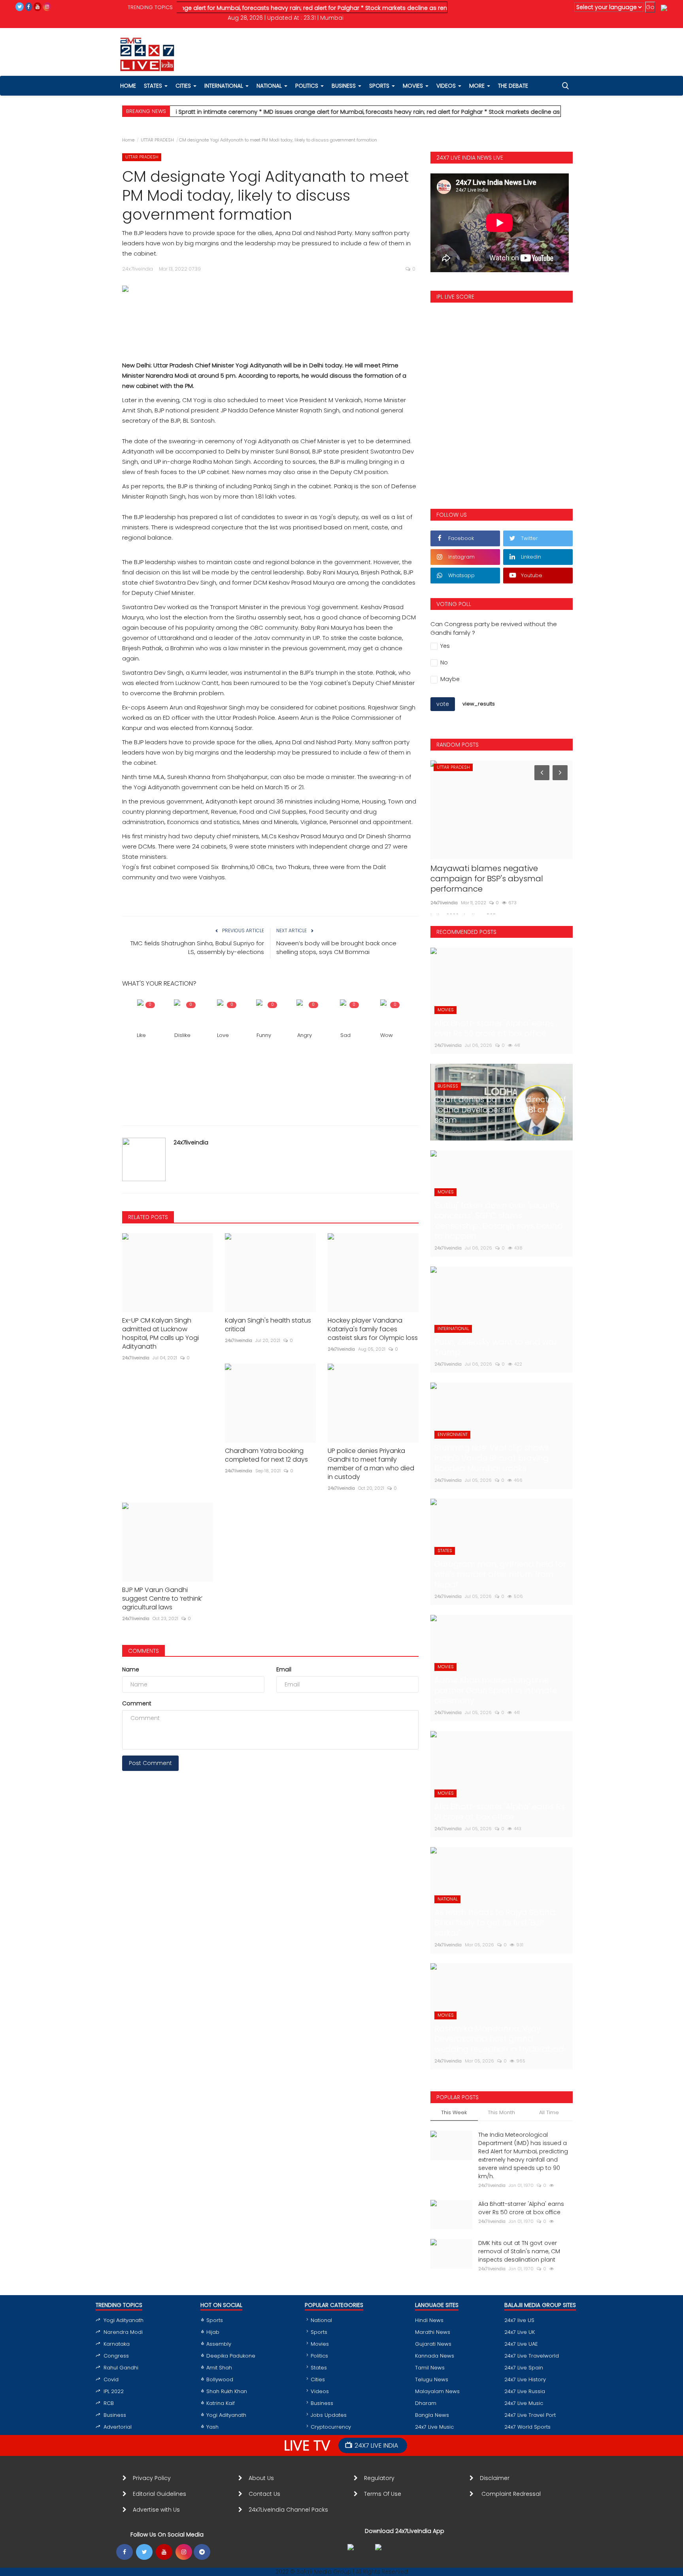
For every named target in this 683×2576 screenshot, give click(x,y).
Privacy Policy (152, 2478)
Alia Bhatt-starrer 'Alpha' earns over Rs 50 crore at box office (521, 2208)
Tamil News (430, 2368)
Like (141, 1035)
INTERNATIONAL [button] (225, 86)
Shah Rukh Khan (227, 2391)
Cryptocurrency (331, 2427)
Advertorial (118, 2427)
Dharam (426, 2403)
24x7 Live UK (520, 2332)
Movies (320, 2344)
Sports (215, 2320)
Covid (111, 2379)
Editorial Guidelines (159, 2494)
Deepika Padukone (231, 2356)
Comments (143, 1651)
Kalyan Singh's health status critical (268, 1325)
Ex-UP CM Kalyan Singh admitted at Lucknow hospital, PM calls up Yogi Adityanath (160, 1334)
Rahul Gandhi (121, 2368)
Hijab (213, 2332)
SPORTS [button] (380, 86)
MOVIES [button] (414, 86)
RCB (109, 2403)
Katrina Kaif (221, 2403)
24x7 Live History (525, 2379)
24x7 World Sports (527, 2427)
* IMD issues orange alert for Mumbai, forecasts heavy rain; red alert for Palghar (199, 8)
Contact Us (268, 2494)
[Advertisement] (270, 319)
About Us (263, 2478)
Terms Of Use (384, 2494)
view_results (479, 704)
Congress (116, 2356)
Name (131, 1669)
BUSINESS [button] (344, 86)
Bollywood (220, 2379)
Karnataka (117, 2344)
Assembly (219, 2344)
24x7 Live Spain (524, 2368)
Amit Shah (219, 2368)
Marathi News (433, 2332)
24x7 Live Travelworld (532, 2356)
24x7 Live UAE (521, 2344)
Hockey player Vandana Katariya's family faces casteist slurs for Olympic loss (373, 1329)
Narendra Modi (123, 2332)
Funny (264, 1035)
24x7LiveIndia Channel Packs (288, 2510)
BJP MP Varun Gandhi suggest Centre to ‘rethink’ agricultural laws (162, 1599)
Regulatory (382, 2478)
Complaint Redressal (512, 2494)
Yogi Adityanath (124, 2320)
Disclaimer (496, 2478)
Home (128, 140)
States (154, 86)
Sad (345, 1035)
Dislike (182, 1035)
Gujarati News (433, 2344)
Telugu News (432, 2379)
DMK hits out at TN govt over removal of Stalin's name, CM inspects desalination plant (519, 2251)
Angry (305, 1035)
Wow (387, 1035)
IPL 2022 (114, 2391)
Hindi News (429, 2320)
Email (284, 1669)
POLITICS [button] (308, 86)
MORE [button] (478, 86)
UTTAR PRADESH (157, 140)
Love (223, 1035)
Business (115, 2415)
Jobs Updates (329, 2415)
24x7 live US (519, 2320)
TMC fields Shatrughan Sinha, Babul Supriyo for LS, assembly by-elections (197, 947)
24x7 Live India (376, 2445)
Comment (137, 1703)
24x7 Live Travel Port (530, 2415)
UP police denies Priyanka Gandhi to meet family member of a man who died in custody (371, 1464)
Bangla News (432, 2415)
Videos (447, 86)
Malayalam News (437, 2391)
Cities (184, 86)
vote (443, 704)
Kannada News (435, 2356)
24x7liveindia (191, 1142)
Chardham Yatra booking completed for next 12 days (266, 1455)
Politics (319, 2356)
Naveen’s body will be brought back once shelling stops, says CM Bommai (336, 947)
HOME (128, 86)
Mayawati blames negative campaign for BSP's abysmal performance (487, 879)
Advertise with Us (156, 2510)
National (321, 2320)
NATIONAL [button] (270, 86)
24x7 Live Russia (525, 2391)
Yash (212, 2427)
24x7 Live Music (434, 2427)
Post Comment (150, 1763)
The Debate (513, 86)
